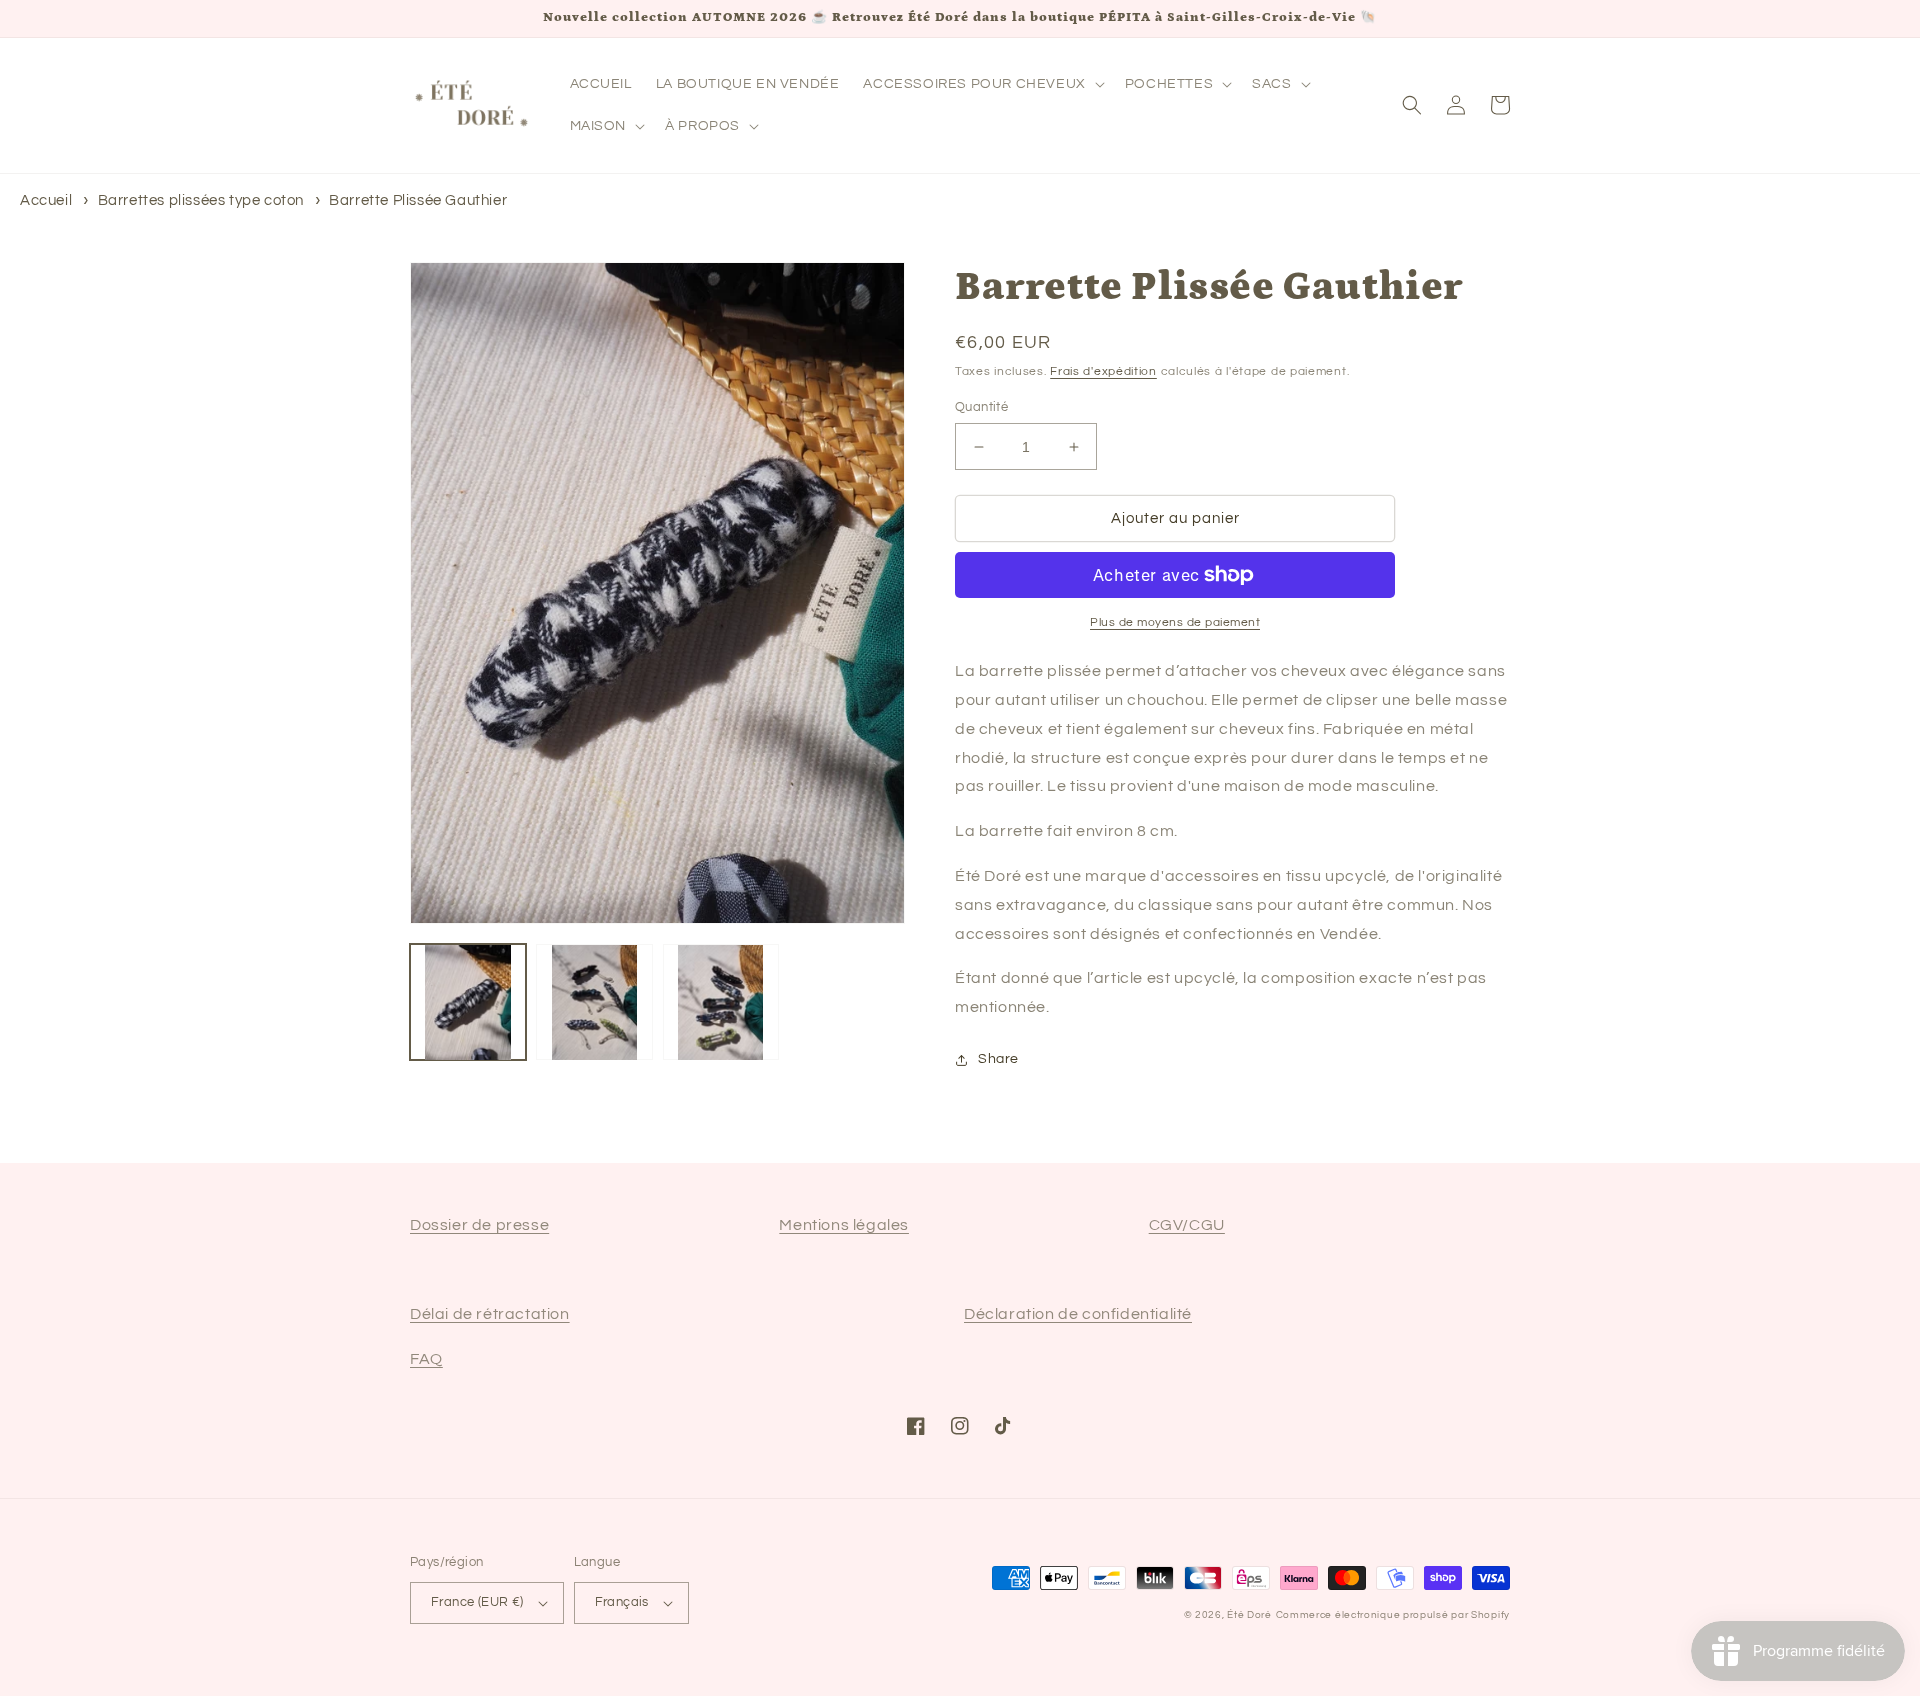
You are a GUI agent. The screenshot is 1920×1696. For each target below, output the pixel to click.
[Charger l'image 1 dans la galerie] (468, 1002)
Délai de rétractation (490, 1314)
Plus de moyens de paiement (1175, 622)
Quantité (981, 407)
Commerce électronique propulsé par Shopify (1393, 1615)
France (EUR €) (477, 1602)
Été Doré (1249, 1615)
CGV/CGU (1187, 1225)
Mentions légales (844, 1225)
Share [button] (998, 1059)
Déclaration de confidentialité (1078, 1314)
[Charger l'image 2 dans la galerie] (594, 1002)
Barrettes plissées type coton (201, 200)
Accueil (46, 200)
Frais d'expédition (1103, 371)
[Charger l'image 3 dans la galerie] (721, 1002)
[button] (981, 84)
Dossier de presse (479, 1225)
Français (622, 1602)
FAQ (426, 1359)
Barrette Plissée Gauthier (418, 200)
